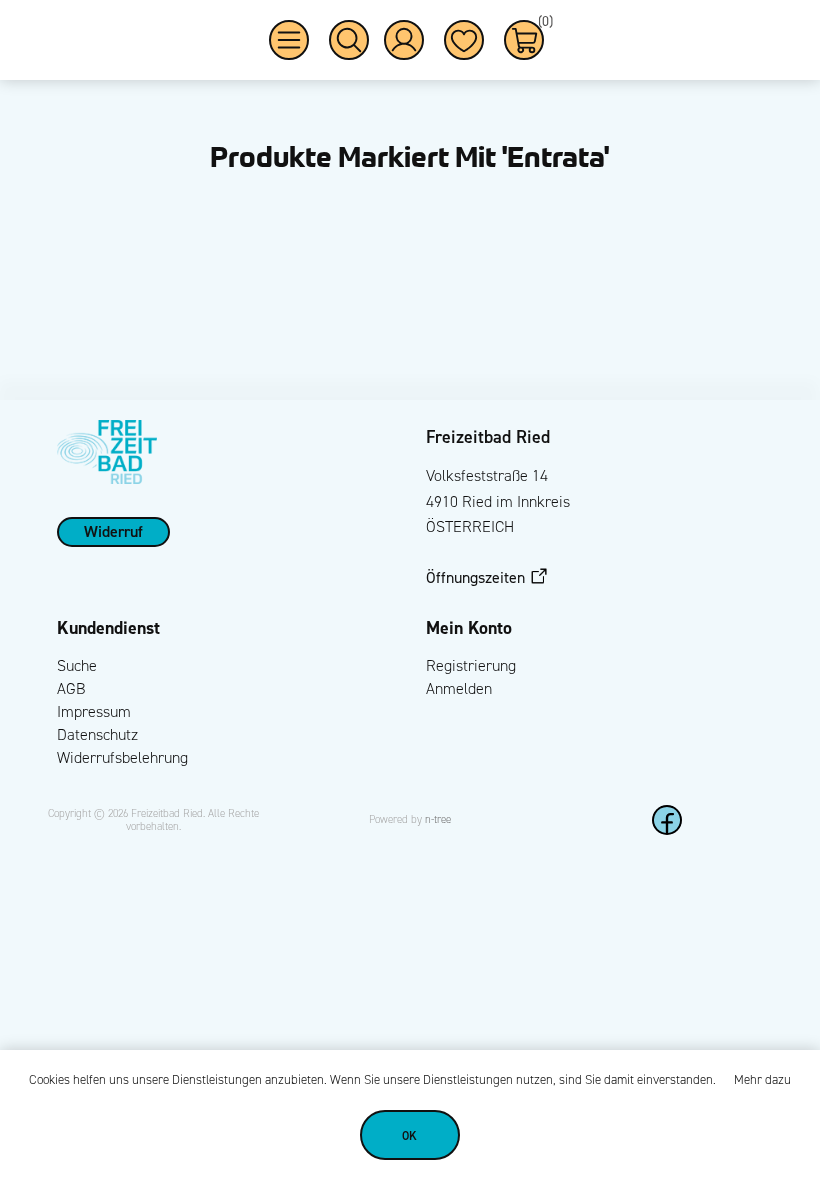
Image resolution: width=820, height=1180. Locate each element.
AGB (71, 688)
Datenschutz (97, 734)
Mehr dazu (762, 1080)
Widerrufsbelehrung (122, 757)
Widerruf (113, 531)
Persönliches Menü (404, 40)
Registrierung (471, 665)
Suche (77, 665)
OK (410, 1135)
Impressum (94, 711)
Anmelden (459, 688)
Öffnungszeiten (475, 577)
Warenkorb (541, 24)
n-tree (438, 819)
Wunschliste (464, 40)
